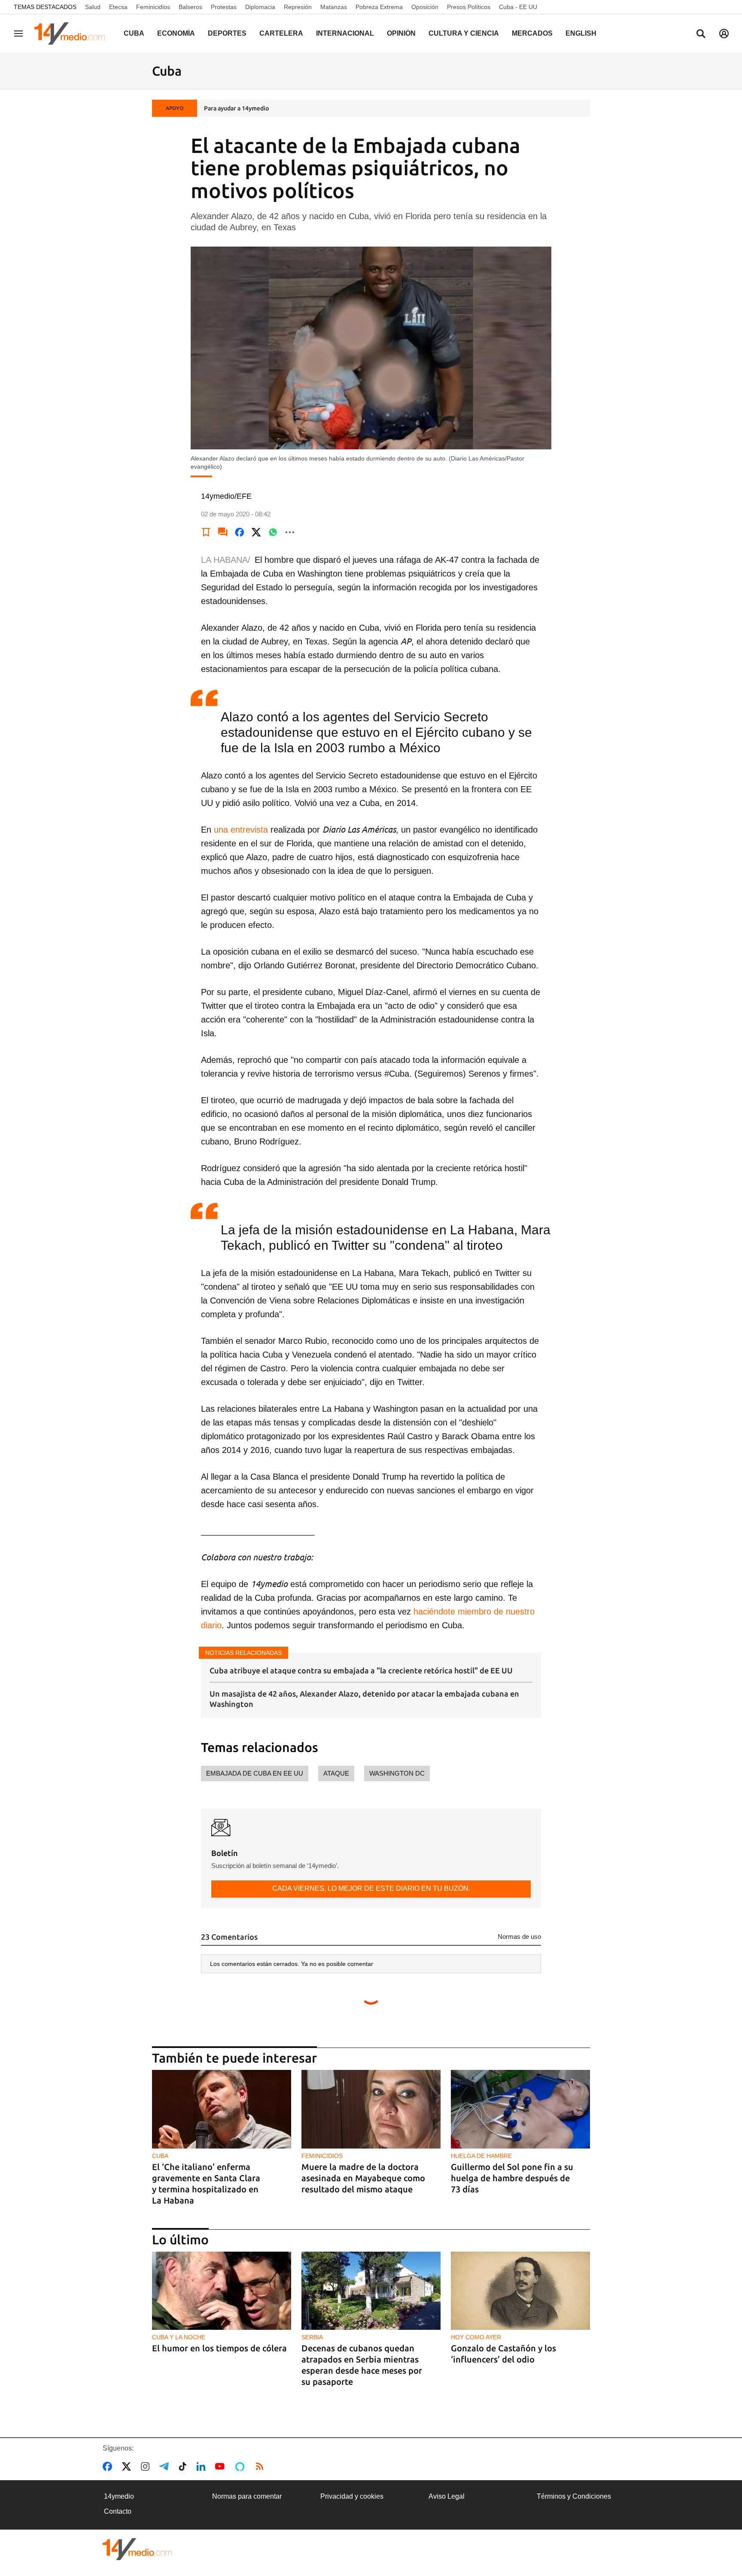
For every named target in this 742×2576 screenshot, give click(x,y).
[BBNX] (137, 2549)
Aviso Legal (447, 2496)
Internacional (345, 33)
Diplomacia (260, 7)
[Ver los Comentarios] (223, 532)
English (581, 33)
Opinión (401, 33)
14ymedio (119, 2496)
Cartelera (281, 33)
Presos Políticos (469, 7)
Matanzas (334, 7)
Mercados (532, 33)
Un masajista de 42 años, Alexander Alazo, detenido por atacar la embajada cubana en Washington (364, 1699)
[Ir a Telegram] (166, 2466)
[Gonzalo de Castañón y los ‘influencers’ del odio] (520, 2291)
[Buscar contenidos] (701, 34)
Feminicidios (153, 7)
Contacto (118, 2511)
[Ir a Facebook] (109, 2466)
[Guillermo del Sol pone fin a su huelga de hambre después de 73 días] (520, 2109)
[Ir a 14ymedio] (73, 34)
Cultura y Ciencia (464, 33)
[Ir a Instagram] (147, 2466)
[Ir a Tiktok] (184, 2466)
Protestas (224, 7)
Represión (298, 7)
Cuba (134, 33)
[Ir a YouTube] (222, 2466)
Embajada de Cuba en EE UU (255, 1773)
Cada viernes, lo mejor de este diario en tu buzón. (371, 1888)
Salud (93, 7)
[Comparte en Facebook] (240, 532)
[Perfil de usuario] (724, 34)
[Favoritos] (206, 532)
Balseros (190, 7)
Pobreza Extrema (379, 7)
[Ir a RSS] (262, 2466)
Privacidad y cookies (352, 2496)
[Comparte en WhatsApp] (273, 532)
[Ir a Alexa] (241, 2466)
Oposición (425, 7)
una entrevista (241, 830)
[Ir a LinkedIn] (203, 2466)
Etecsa (118, 7)
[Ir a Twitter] (128, 2466)
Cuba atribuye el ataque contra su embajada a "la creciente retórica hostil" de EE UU (361, 1670)
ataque (336, 1773)
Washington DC (397, 1773)
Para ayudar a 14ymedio (236, 108)
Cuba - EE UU (518, 7)
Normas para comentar (247, 2496)
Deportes (227, 33)
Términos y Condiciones (574, 2496)
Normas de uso (519, 1937)
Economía (176, 33)
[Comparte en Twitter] (256, 532)
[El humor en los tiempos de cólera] (222, 2291)
